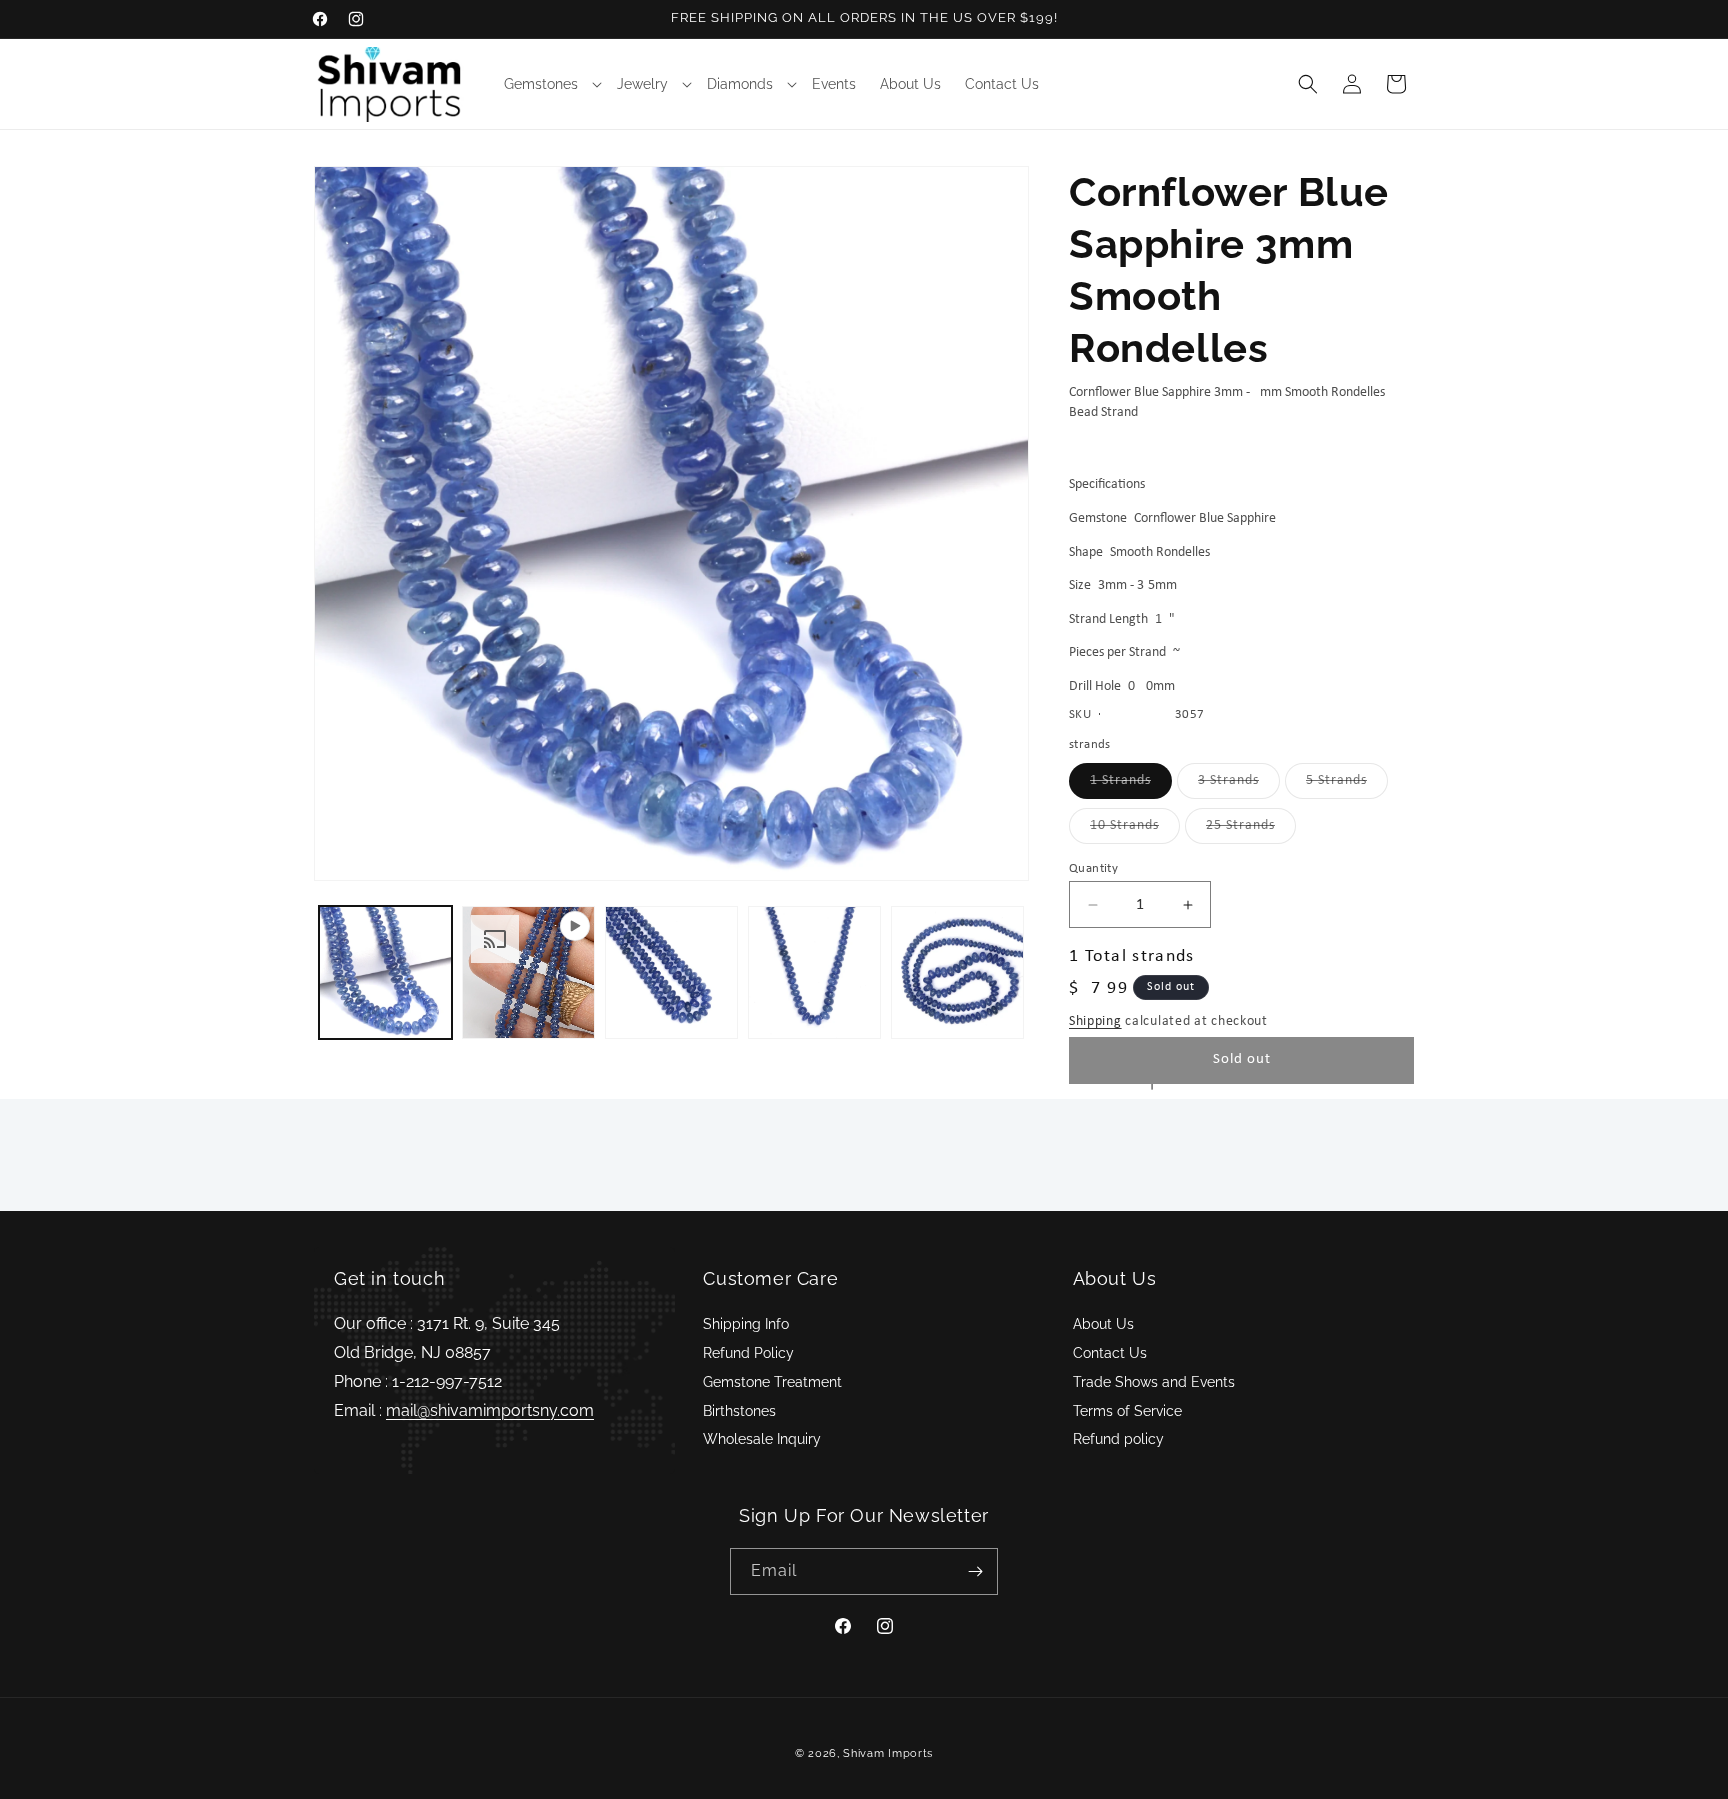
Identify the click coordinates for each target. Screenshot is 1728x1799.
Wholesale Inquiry (762, 1439)
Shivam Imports (888, 1753)
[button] (548, 84)
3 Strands (1239, 785)
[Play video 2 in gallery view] (528, 972)
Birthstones (739, 1411)
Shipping (1095, 1021)
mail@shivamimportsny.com (490, 1410)
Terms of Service (1127, 1411)
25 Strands (1251, 830)
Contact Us (1110, 1353)
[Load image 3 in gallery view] (814, 972)
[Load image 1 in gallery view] (385, 972)
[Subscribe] (975, 1571)
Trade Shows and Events (1154, 1382)
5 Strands (1347, 785)
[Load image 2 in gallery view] (671, 972)
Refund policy (1118, 1439)
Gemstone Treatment (772, 1382)
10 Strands (1135, 830)
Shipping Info (746, 1324)
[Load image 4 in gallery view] (957, 972)
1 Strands (1131, 785)
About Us (1103, 1324)
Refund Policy (748, 1353)
